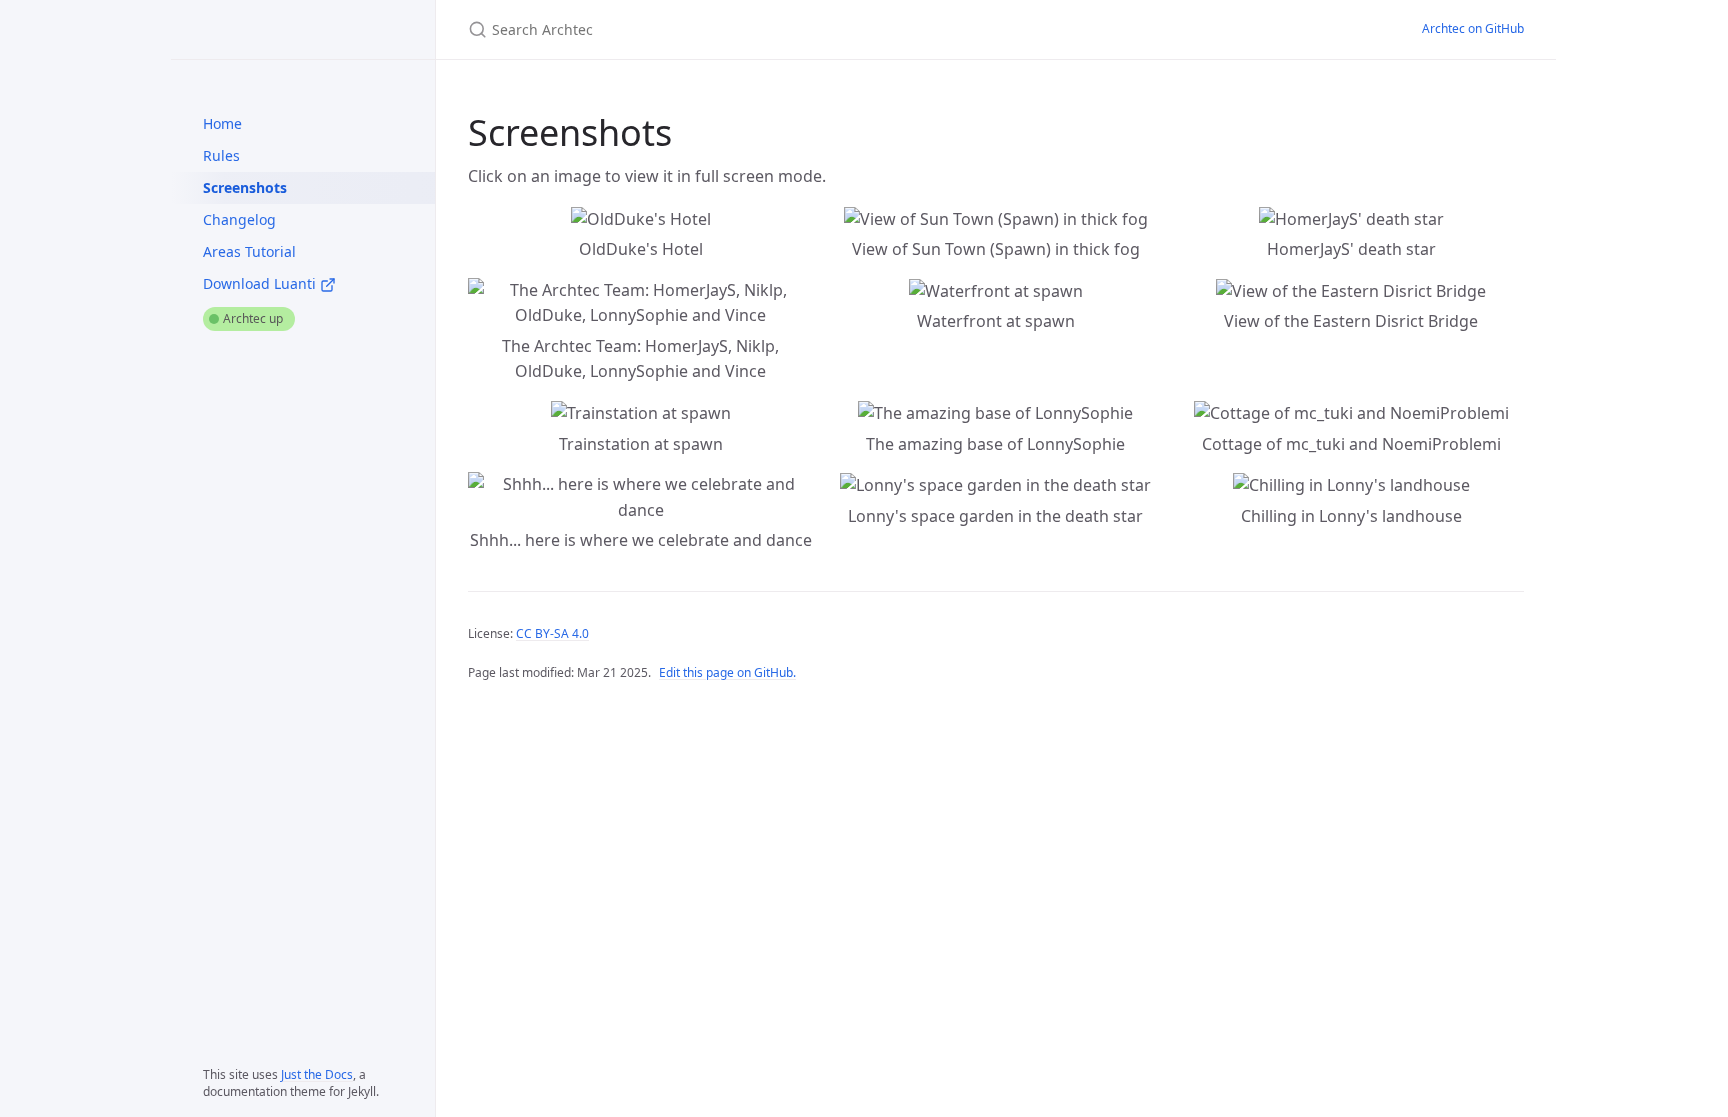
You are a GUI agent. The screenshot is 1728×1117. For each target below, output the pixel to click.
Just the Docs (317, 1074)
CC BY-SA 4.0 (552, 633)
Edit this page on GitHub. (727, 672)
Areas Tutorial (249, 251)
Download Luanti (261, 283)
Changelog (239, 219)
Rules (221, 155)
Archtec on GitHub (1473, 28)
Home (222, 123)
